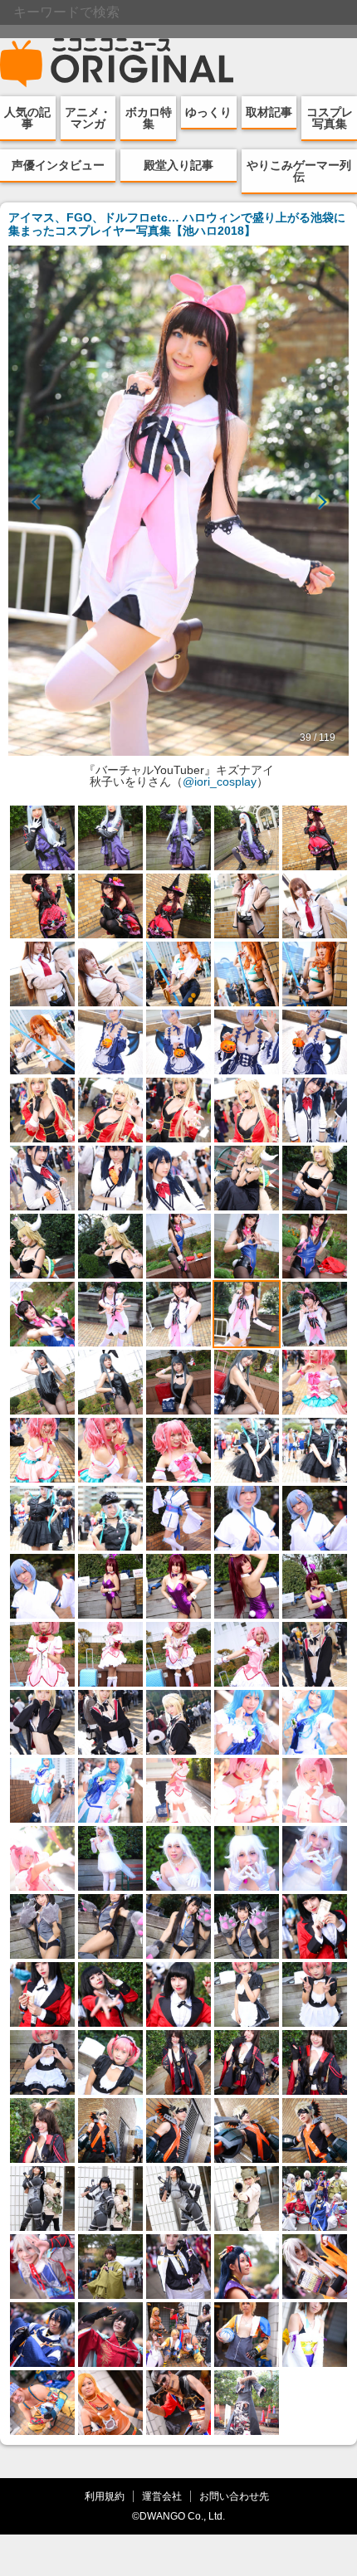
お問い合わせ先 (234, 2496)
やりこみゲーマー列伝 (299, 171)
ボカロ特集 (149, 118)
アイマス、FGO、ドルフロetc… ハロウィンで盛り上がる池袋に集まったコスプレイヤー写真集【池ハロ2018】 (177, 224)
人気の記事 (27, 118)
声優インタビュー (58, 165)
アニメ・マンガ (88, 118)
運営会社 (162, 2496)
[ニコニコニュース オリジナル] (117, 63)
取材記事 (269, 112)
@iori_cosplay (220, 782)
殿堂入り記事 (178, 165)
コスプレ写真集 (330, 118)
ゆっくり (208, 112)
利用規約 (105, 2496)
